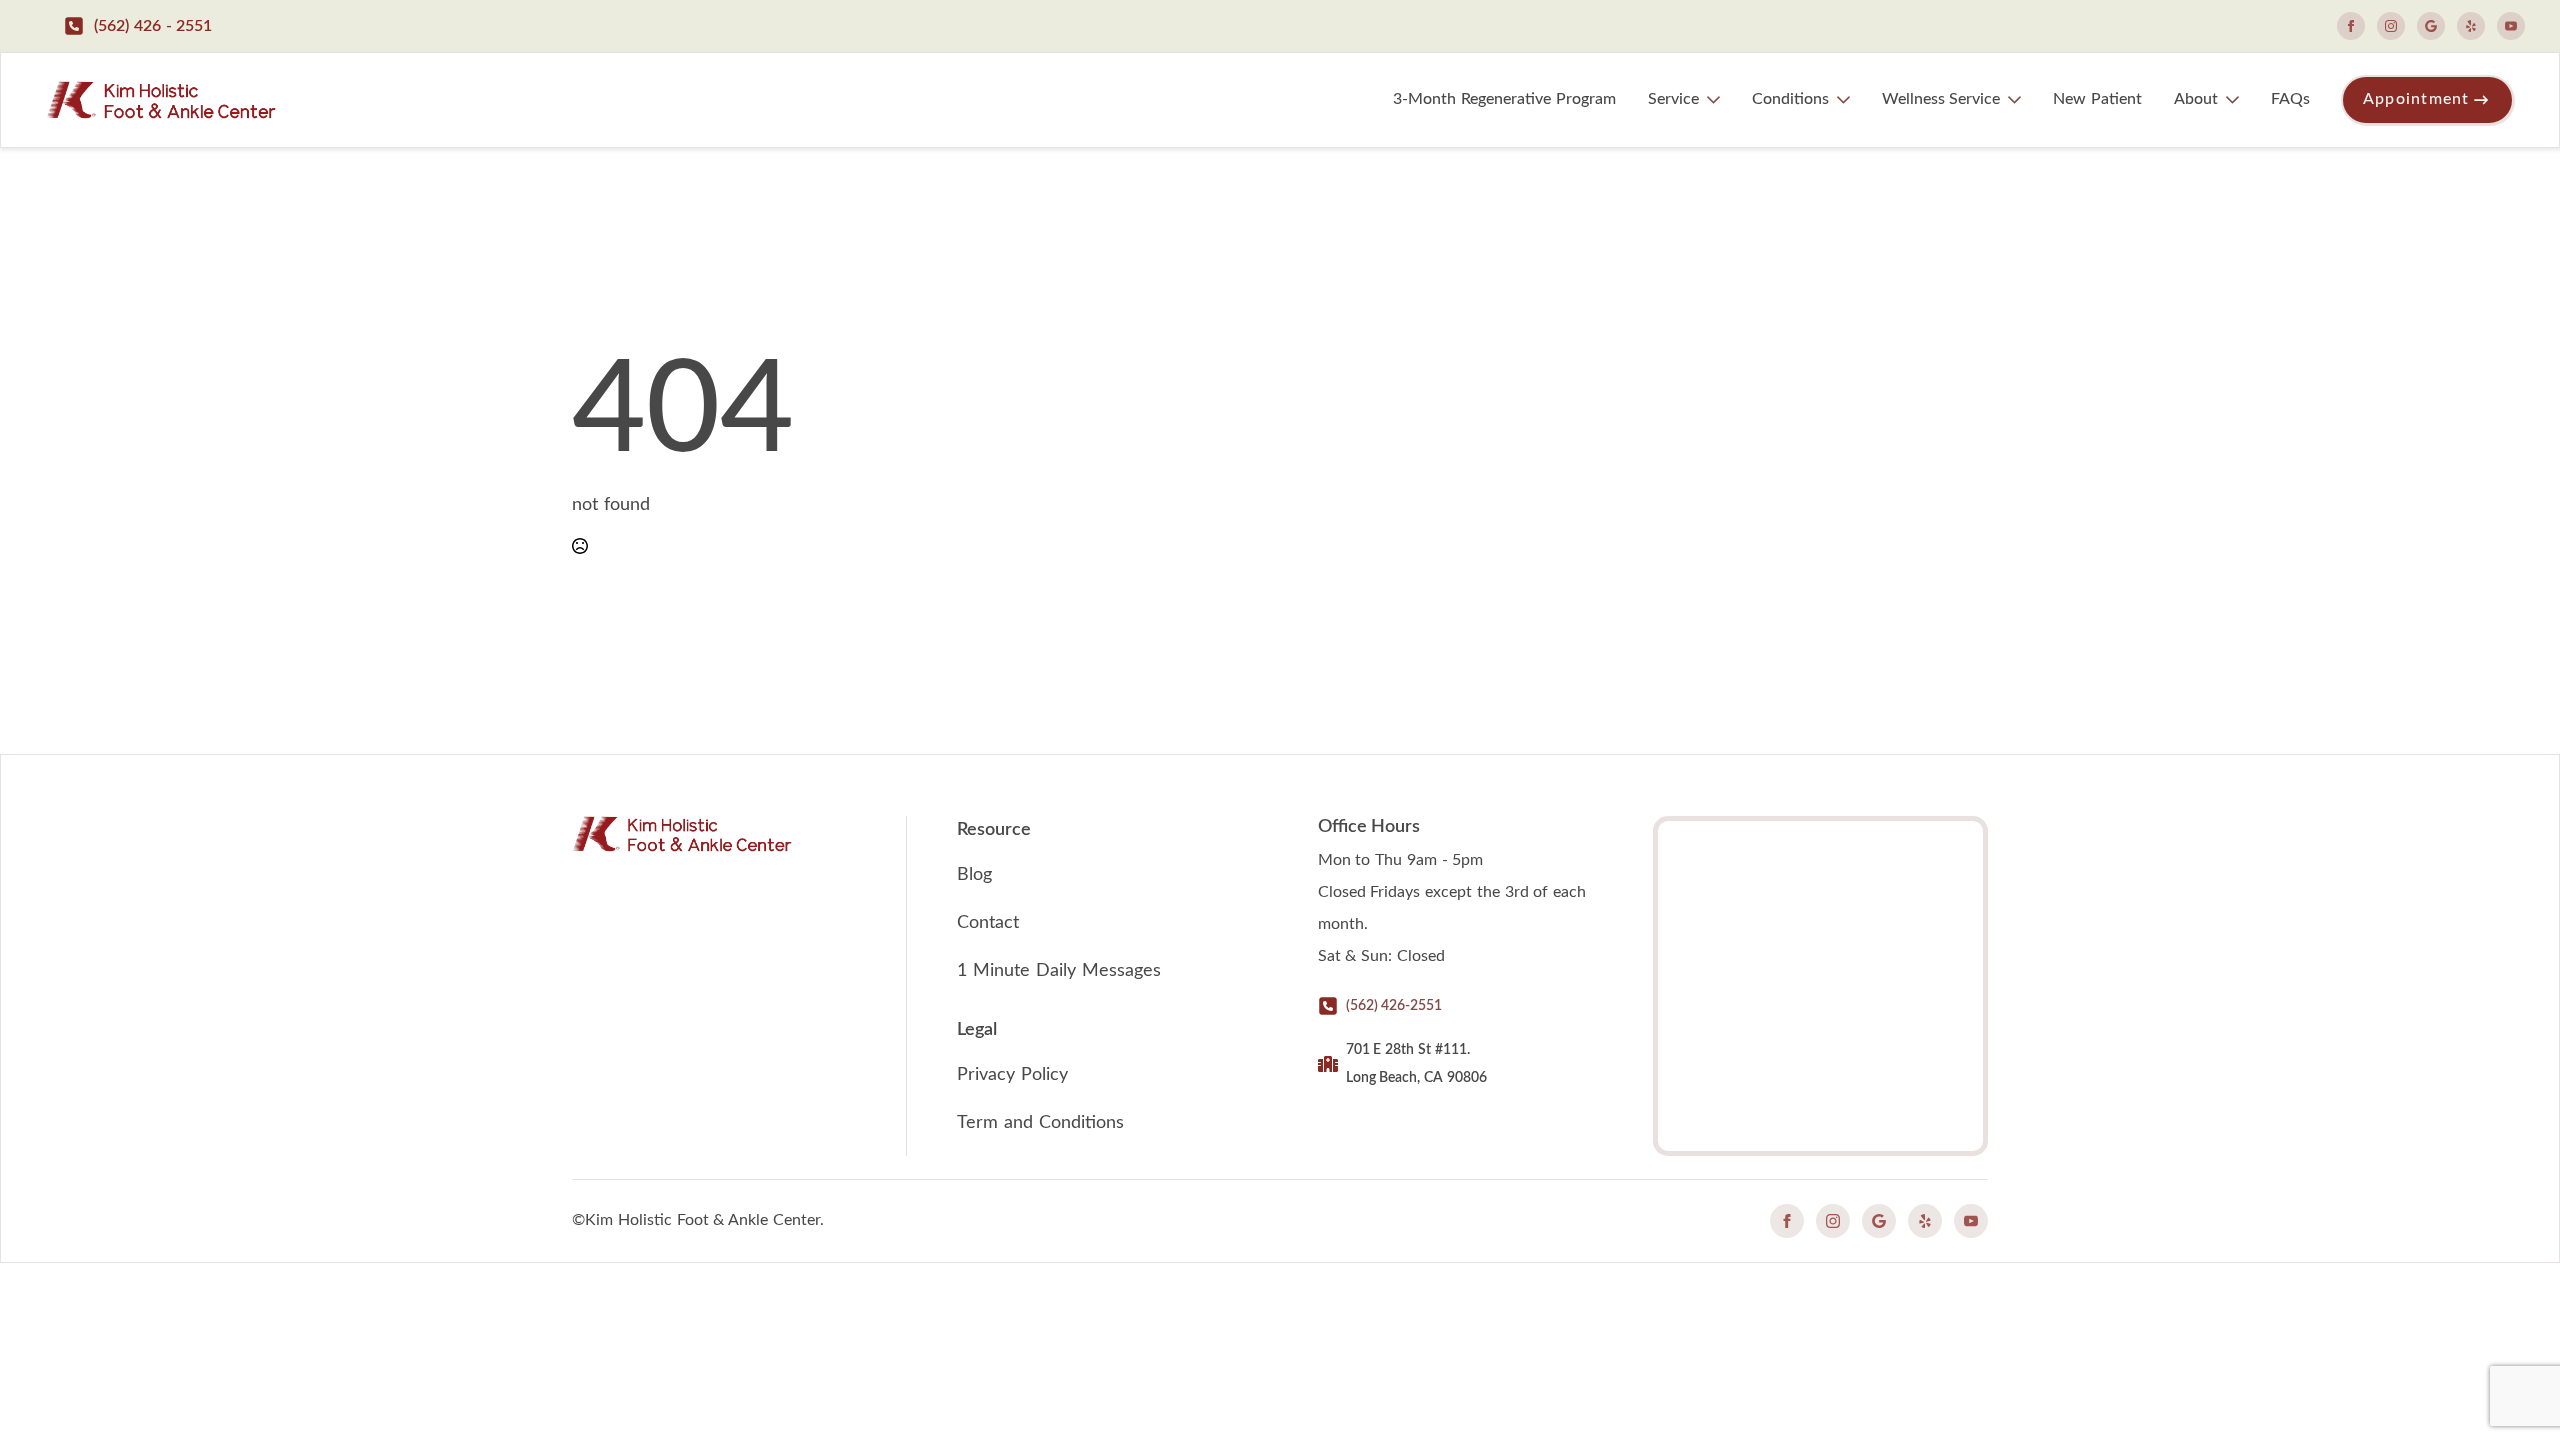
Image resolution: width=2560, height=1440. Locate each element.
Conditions (1790, 99)
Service (1673, 99)
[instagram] (2391, 26)
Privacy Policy (1012, 1075)
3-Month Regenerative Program (1504, 99)
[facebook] (2351, 26)
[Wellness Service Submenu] (2018, 100)
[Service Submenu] (1717, 100)
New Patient (2097, 99)
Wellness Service (1941, 99)
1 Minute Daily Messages (1058, 971)
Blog (974, 875)
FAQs (2290, 99)
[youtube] (2511, 26)
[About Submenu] (2236, 100)
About (2196, 99)
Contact (988, 923)
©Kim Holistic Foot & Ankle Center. (698, 1220)
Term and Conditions (1040, 1123)
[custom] (2431, 26)
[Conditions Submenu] (1847, 100)
